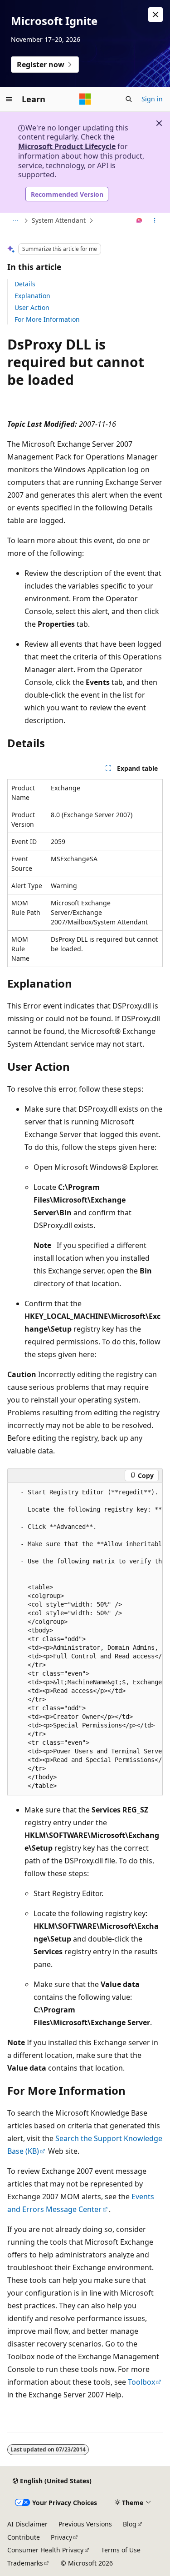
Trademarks (25, 2563)
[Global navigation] (9, 99)
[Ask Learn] (139, 221)
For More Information (47, 319)
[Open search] (129, 99)
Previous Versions (85, 2524)
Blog (130, 2524)
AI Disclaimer (27, 2524)
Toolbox (141, 2382)
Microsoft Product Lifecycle (67, 146)
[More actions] (155, 221)
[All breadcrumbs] (15, 221)
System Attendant (59, 220)
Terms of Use (121, 2550)
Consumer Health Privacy (45, 2550)
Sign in (152, 99)
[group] (85, 1639)
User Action (32, 307)
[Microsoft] (85, 99)
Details (25, 284)
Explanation (32, 296)
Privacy (61, 2537)
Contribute (24, 2537)
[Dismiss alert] (155, 15)
